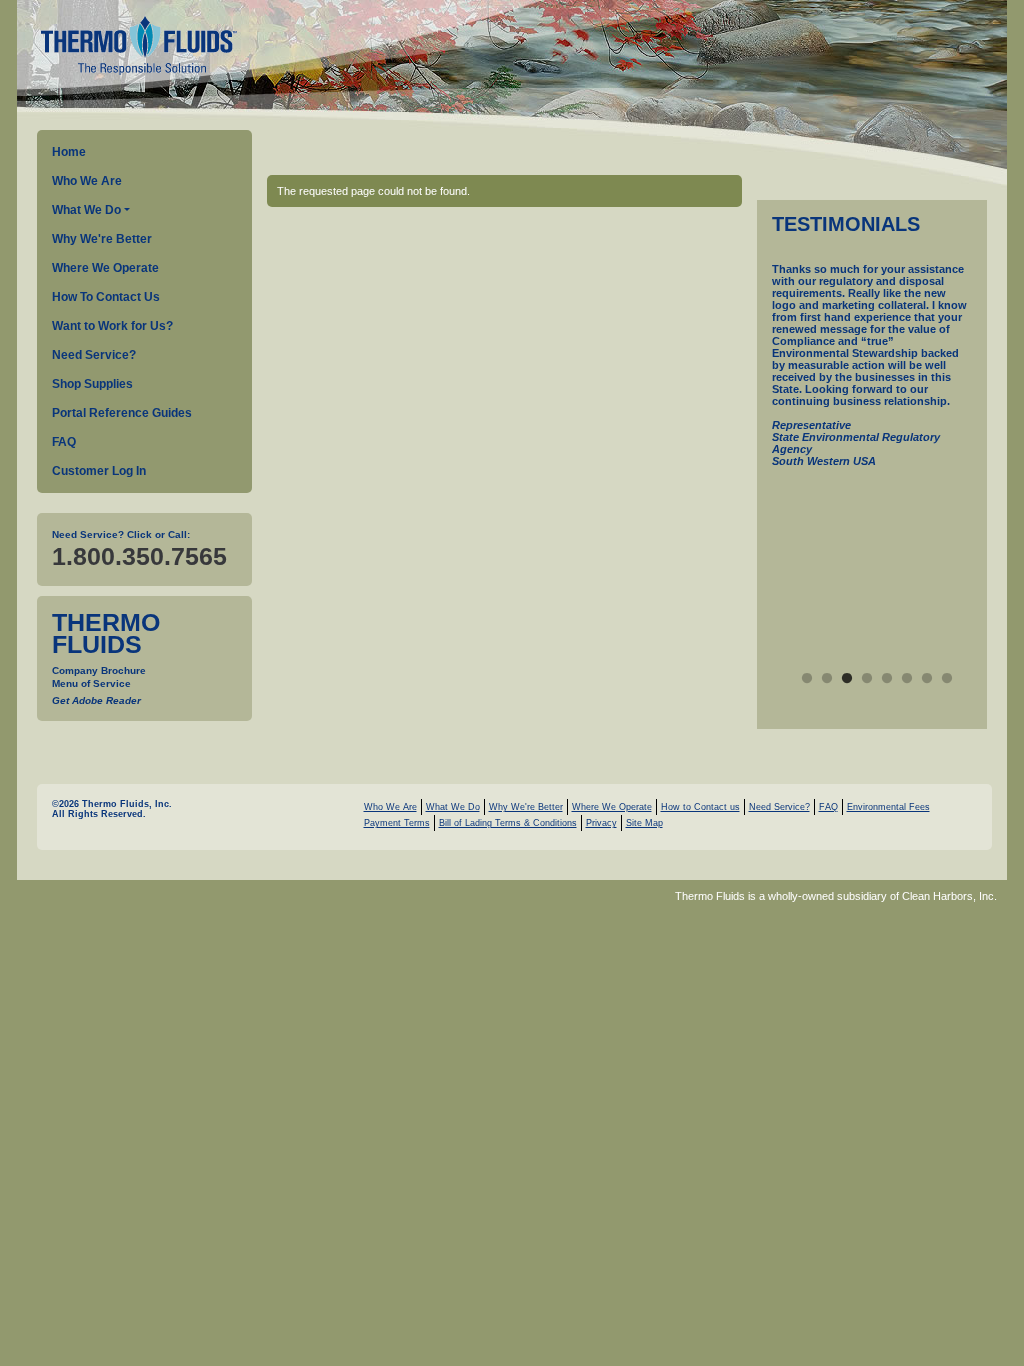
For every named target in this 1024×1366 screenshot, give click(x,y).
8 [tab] (947, 679)
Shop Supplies (92, 384)
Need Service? (94, 355)
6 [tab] (907, 679)
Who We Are (87, 181)
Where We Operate (105, 268)
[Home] (137, 47)
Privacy (601, 823)
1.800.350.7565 (139, 556)
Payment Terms (397, 823)
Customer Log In (99, 471)
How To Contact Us (106, 297)
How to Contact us (700, 807)
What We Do (86, 210)
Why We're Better (102, 239)
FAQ (64, 442)
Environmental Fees (888, 807)
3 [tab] (847, 679)
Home (69, 152)
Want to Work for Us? (112, 326)
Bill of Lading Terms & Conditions (508, 823)
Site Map (644, 823)
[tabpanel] (872, 388)
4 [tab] (867, 679)
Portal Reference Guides (122, 413)
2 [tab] (827, 679)
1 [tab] (807, 679)
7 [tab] (927, 679)
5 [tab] (887, 679)
